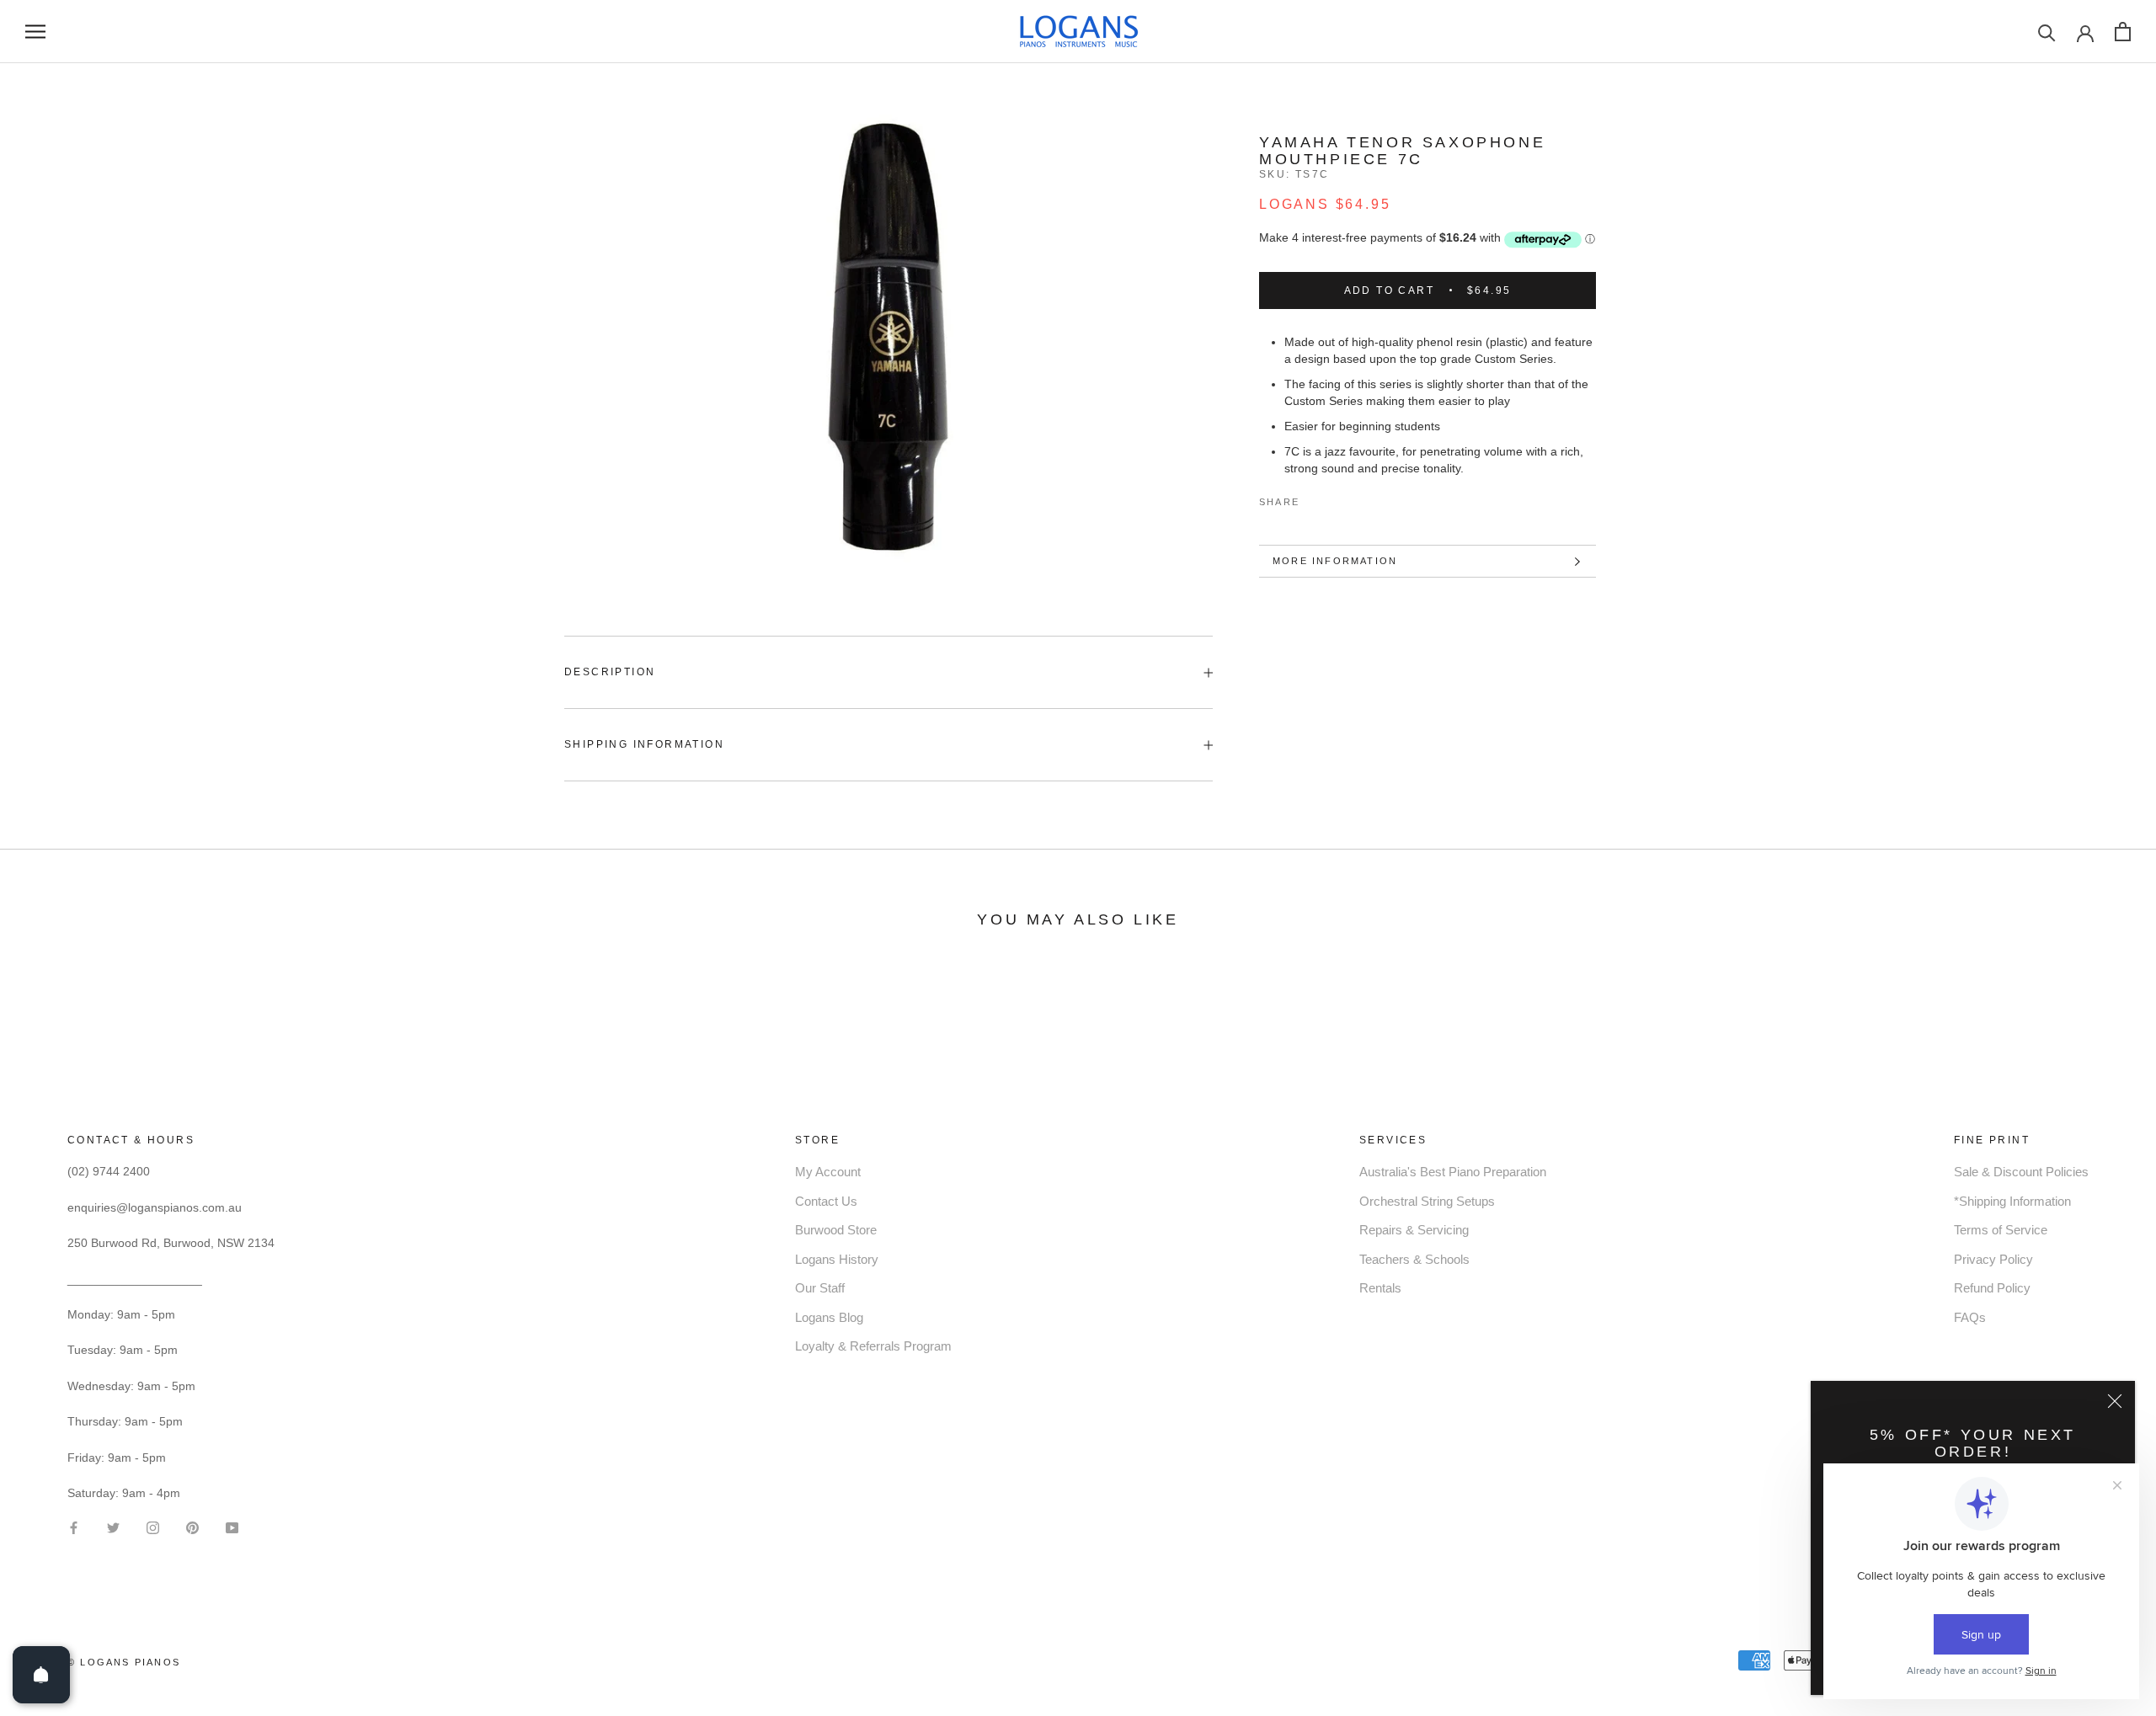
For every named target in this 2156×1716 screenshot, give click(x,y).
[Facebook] (1315, 498)
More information (1335, 561)
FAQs (1970, 1317)
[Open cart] (2123, 32)
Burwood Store (836, 1230)
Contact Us (826, 1201)
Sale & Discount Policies (2021, 1172)
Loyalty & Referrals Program (873, 1346)
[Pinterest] (1359, 498)
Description (610, 672)
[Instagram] (153, 1527)
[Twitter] (1337, 498)
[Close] (2115, 1401)
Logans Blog (829, 1317)
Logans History (837, 1259)
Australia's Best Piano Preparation (1453, 1172)
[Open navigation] (35, 32)
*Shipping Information (2012, 1201)
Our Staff (820, 1288)
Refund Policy (1992, 1288)
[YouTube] (232, 1527)
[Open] (41, 1675)
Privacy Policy (1993, 1259)
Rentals (1380, 1288)
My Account (828, 1172)
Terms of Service (2001, 1230)
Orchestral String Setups (1427, 1201)
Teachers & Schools (1414, 1259)
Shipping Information (644, 744)
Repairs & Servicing (1414, 1230)
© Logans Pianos (124, 1662)
